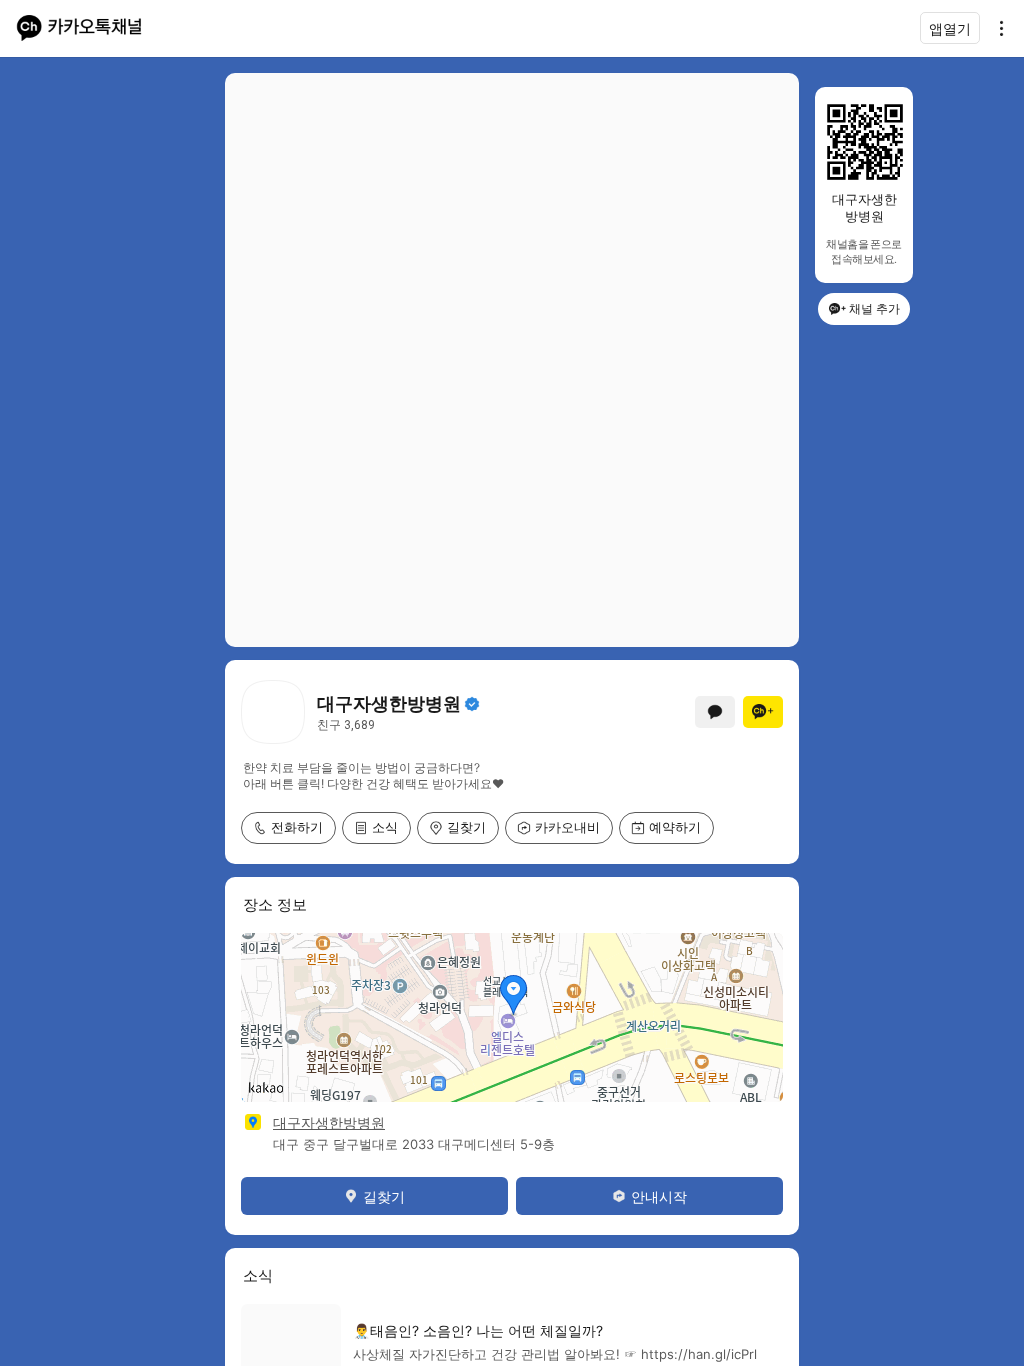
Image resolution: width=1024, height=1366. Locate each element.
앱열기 (950, 28)
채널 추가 (874, 308)
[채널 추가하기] (763, 712)
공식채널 (472, 704)
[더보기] (996, 28)
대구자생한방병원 (329, 1122)
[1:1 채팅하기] (715, 712)
